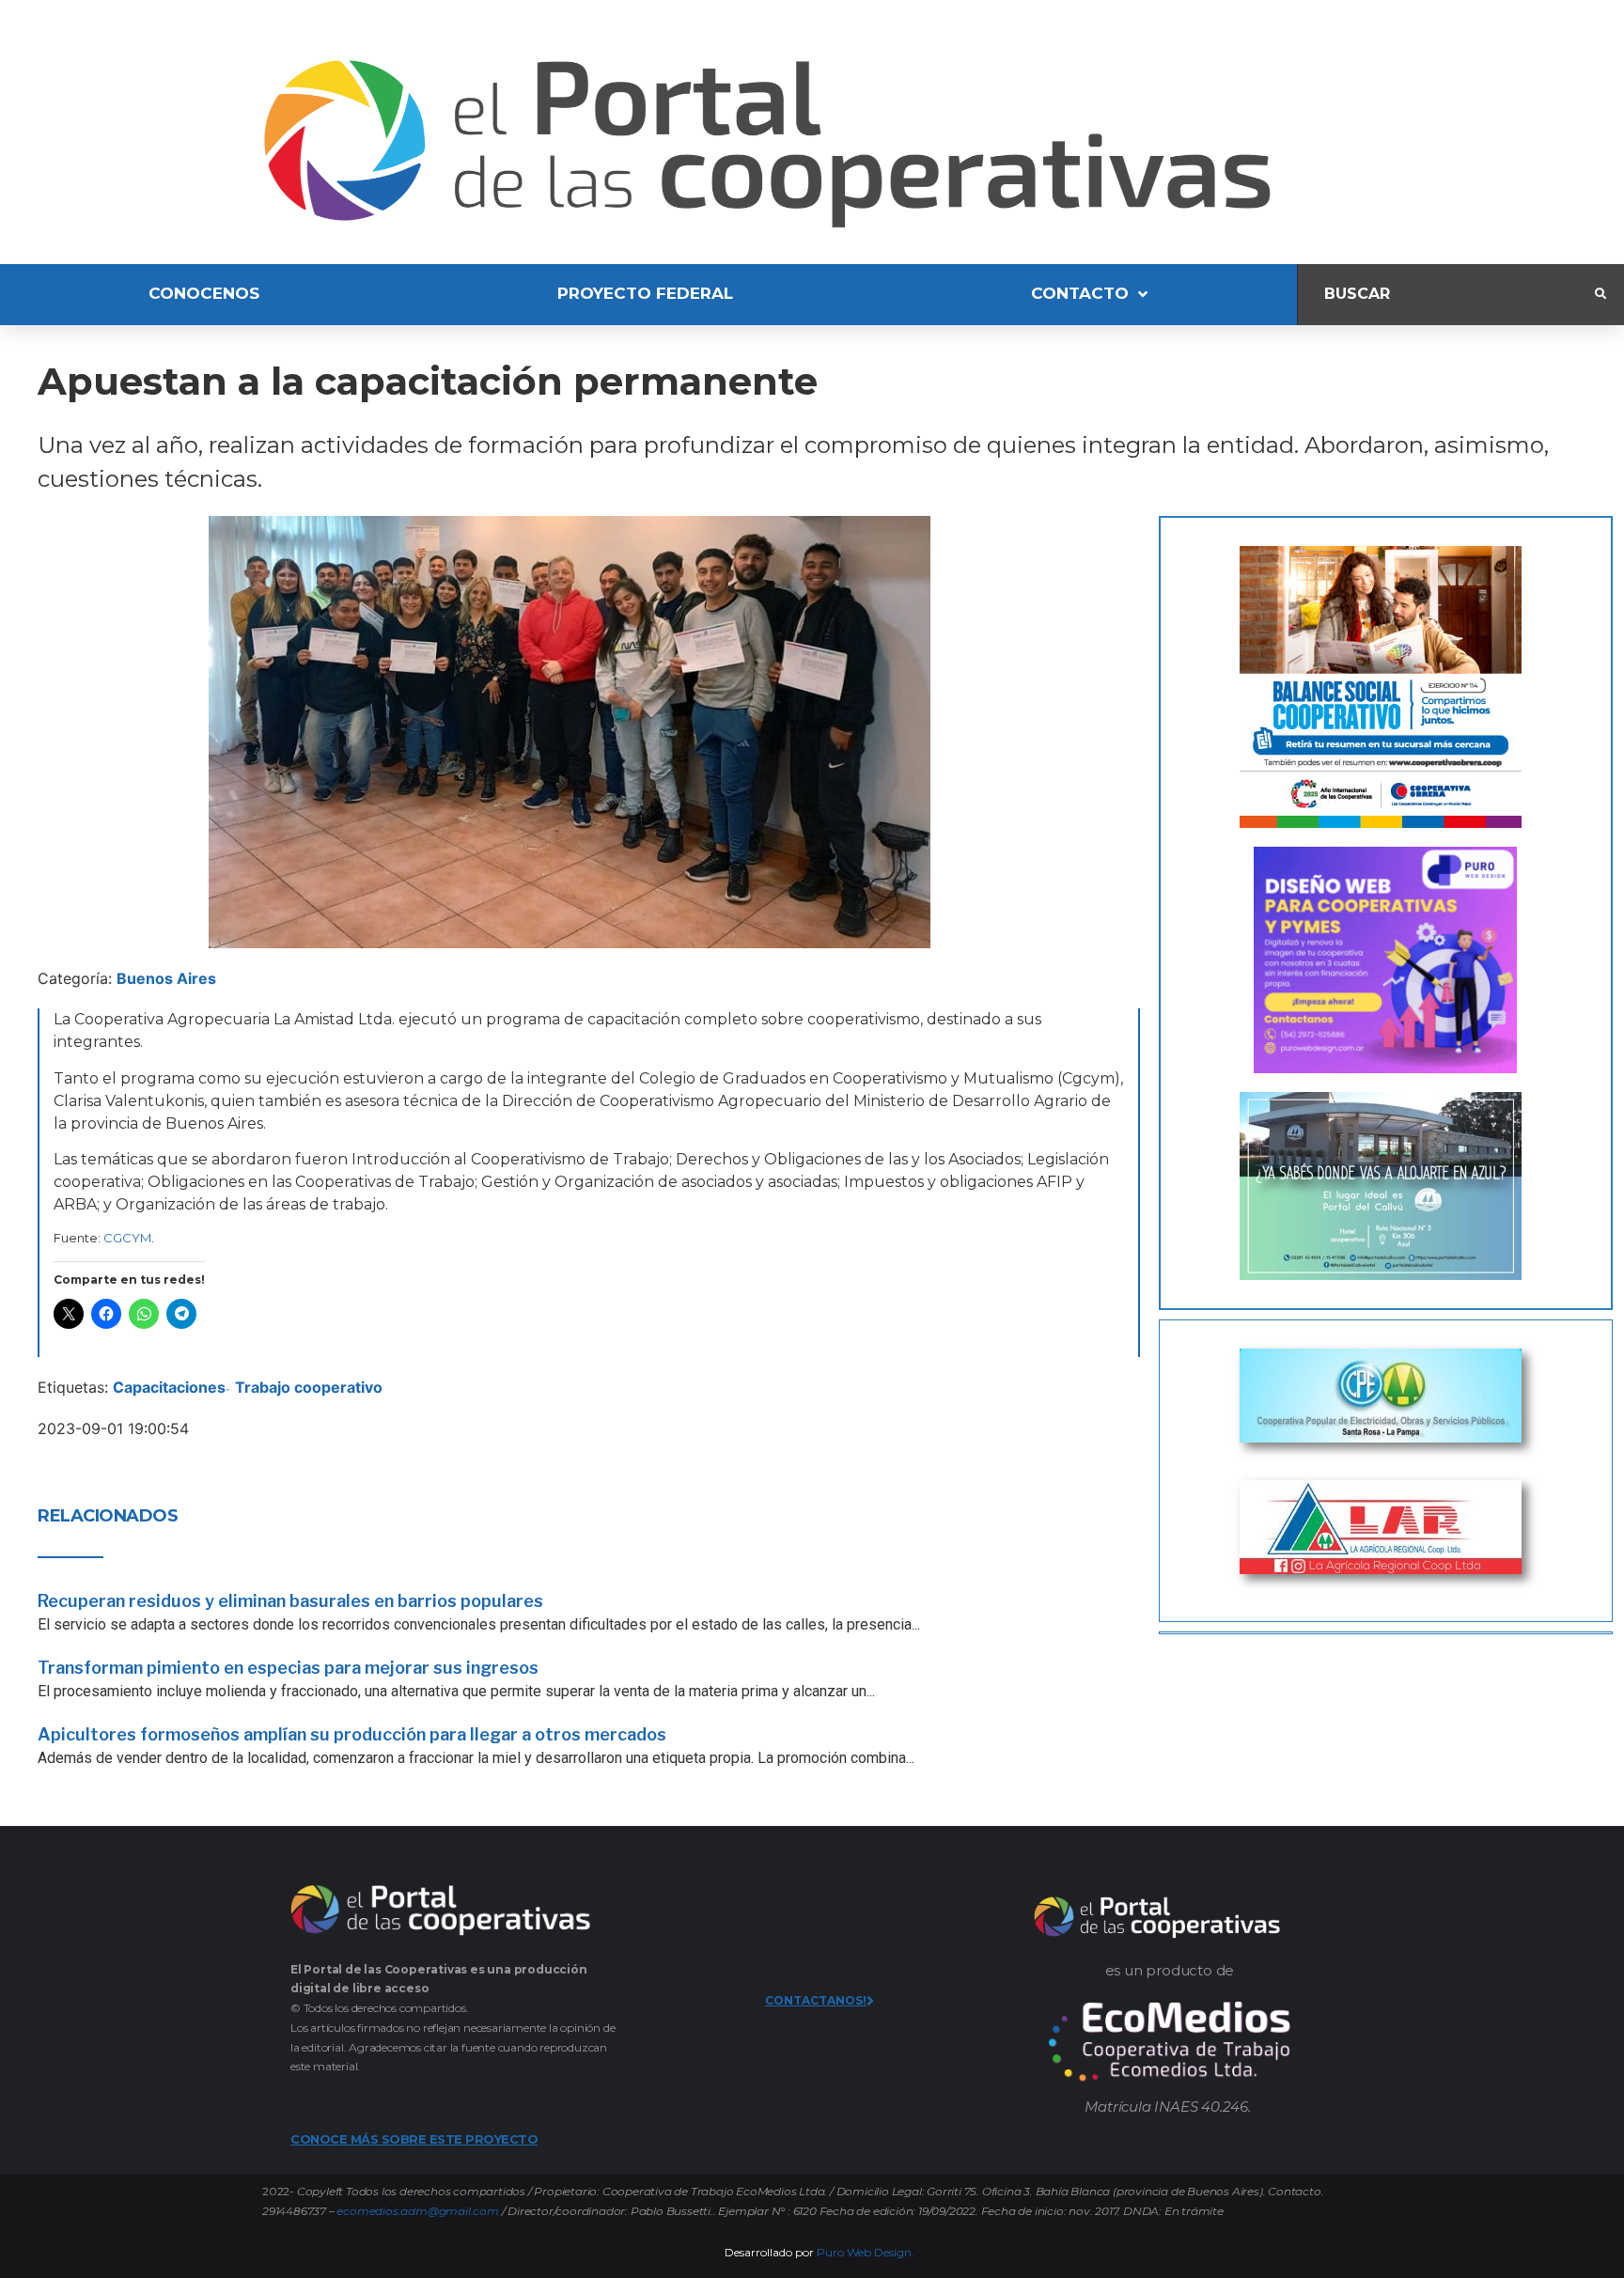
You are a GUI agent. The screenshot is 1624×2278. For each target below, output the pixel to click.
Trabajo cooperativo (309, 1387)
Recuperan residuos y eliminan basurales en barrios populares (290, 1601)
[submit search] (1601, 294)
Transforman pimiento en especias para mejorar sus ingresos (288, 1668)
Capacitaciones (169, 1387)
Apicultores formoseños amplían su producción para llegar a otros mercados (352, 1734)
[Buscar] (1446, 295)
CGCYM (127, 1238)
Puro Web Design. (866, 2252)
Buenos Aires (166, 978)
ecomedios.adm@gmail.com (417, 2211)
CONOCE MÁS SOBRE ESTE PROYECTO (414, 2139)
